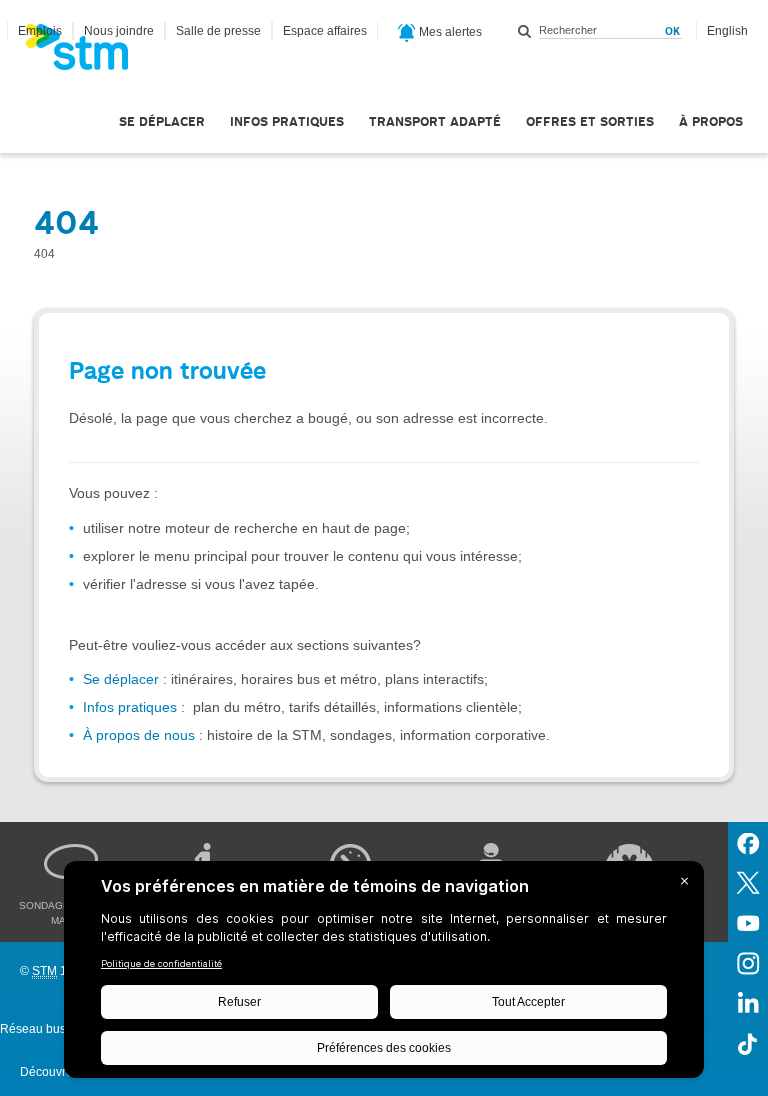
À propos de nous (139, 735)
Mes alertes (449, 32)
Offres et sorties (590, 121)
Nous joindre (119, 31)
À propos (711, 121)
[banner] (87, 53)
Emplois (40, 31)
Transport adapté (435, 121)
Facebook (748, 842)
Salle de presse (218, 31)
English (727, 31)
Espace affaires (325, 31)
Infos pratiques (287, 121)
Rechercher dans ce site (525, 31)
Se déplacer (162, 121)
